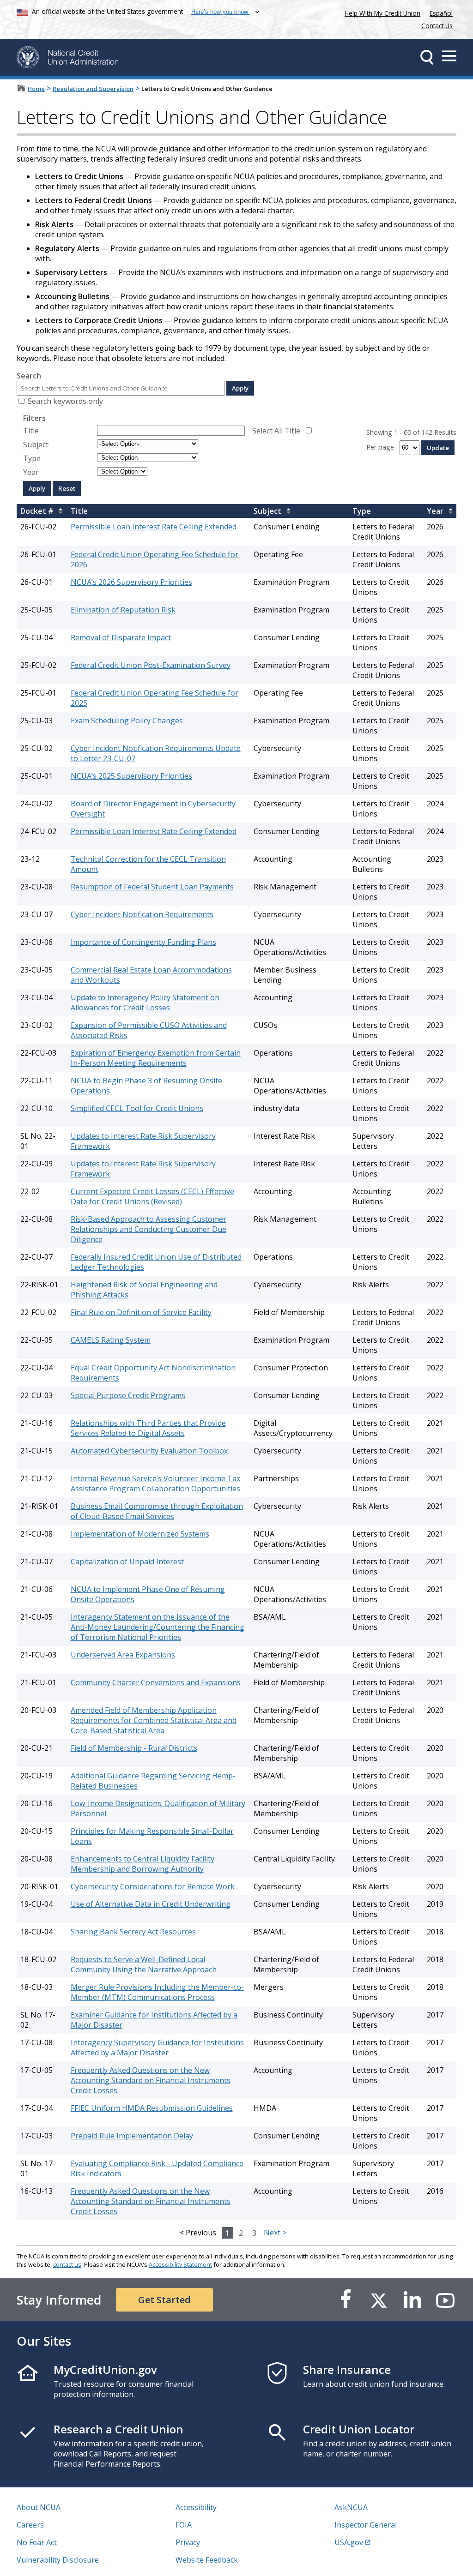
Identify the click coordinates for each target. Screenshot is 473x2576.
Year (31, 472)
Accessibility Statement (180, 2264)
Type (32, 458)
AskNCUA (351, 2507)
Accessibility (196, 2507)
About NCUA (39, 2507)
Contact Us (437, 26)
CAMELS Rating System (111, 1340)
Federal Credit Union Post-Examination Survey (151, 665)
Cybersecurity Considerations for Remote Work (153, 1886)
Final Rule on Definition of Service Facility (141, 1312)
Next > (275, 2233)
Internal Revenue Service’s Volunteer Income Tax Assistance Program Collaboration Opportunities (155, 1483)
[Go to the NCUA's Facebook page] (346, 2300)
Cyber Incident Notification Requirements (142, 914)
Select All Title (276, 431)
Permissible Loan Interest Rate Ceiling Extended (154, 527)
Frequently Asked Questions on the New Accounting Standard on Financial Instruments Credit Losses (151, 2080)
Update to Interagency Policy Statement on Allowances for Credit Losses (145, 1003)
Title (31, 431)
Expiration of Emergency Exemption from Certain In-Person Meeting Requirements (156, 1058)
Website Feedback (207, 2560)
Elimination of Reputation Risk (123, 610)
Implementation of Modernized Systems (140, 1534)
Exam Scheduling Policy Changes (127, 721)
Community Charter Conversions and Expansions (156, 1682)
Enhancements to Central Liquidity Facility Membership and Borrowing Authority (143, 1864)
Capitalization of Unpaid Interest (127, 1561)
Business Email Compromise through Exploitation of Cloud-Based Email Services (157, 1511)
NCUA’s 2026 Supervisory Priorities (131, 582)
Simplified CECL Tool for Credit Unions (137, 1108)
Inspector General (366, 2525)
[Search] (427, 57)
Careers (30, 2525)
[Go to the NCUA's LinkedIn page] (412, 2300)
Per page (380, 447)
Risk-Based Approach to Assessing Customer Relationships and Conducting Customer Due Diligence (149, 1229)
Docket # (37, 511)
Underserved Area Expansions (123, 1655)
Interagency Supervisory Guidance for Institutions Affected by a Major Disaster (157, 2048)
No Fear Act (37, 2542)
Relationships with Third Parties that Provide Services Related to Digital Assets (148, 1428)
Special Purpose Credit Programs (128, 1395)
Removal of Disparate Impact (121, 637)
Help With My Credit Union (381, 12)
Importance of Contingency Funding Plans (143, 942)
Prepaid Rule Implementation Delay (132, 2136)
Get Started (164, 2300)
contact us (67, 2264)
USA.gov (349, 2542)
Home (36, 89)
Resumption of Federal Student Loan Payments (152, 887)
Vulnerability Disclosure (58, 2560)
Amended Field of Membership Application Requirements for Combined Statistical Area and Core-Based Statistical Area (154, 1720)
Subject (36, 444)
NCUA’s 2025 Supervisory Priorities (131, 776)
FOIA (184, 2525)
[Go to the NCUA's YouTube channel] (445, 2300)
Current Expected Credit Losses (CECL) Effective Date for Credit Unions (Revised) (152, 1196)
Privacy (188, 2542)
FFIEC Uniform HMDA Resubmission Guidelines (152, 2108)
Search (29, 376)
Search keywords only (65, 401)
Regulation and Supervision (93, 89)
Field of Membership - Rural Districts (134, 1748)
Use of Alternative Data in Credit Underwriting (151, 1904)
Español (441, 13)
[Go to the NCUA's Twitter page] (379, 2300)
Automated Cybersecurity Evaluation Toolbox (149, 1451)
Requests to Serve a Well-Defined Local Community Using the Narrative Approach (144, 1964)
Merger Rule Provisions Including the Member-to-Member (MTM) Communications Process (157, 1992)
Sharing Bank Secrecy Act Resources (133, 1932)
